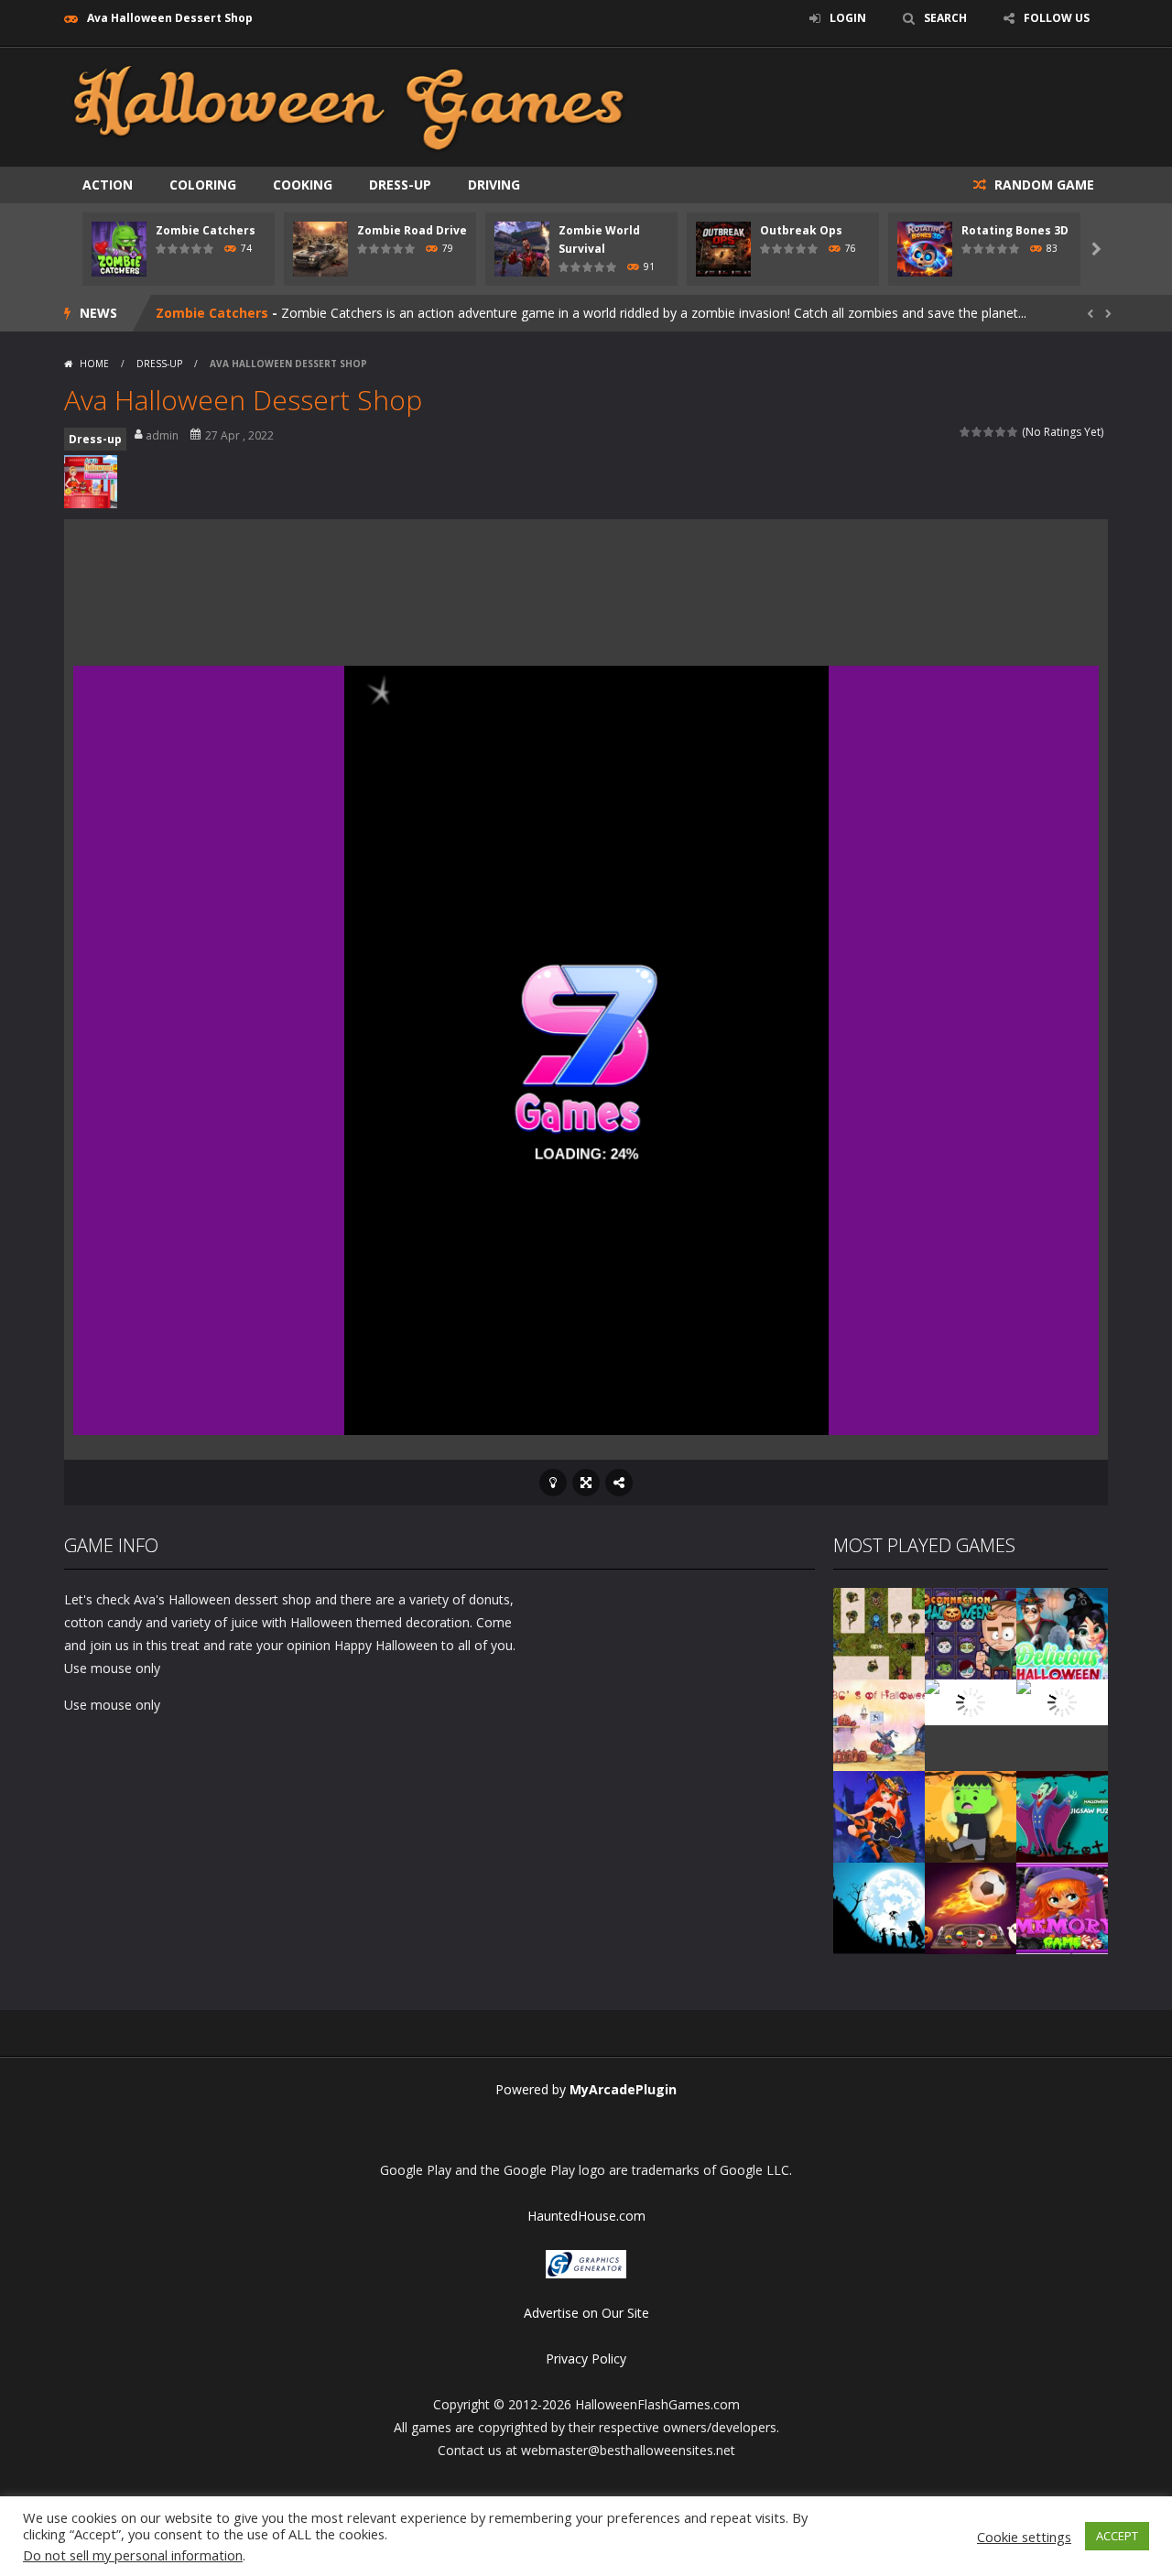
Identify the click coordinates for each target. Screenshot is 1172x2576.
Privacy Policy (586, 2359)
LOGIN (848, 18)
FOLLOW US (1057, 18)
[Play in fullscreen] (586, 1483)
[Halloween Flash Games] (349, 106)
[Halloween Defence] (971, 1701)
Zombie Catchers (206, 230)
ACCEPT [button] (1117, 2536)
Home (94, 364)
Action (108, 185)
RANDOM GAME (1042, 185)
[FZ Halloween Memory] (1062, 1907)
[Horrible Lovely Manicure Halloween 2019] (879, 1815)
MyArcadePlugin (623, 2089)
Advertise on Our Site (586, 2313)
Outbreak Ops (801, 230)
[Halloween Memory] (971, 1815)
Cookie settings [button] (1024, 2537)
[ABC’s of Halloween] (879, 1724)
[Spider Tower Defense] (879, 1632)
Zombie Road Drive (412, 230)
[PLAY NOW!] (119, 248)
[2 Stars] (977, 432)
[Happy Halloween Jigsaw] (879, 1907)
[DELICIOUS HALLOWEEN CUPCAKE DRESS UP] (1062, 1632)
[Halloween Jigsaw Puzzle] (1062, 1815)
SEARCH (945, 18)
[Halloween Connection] (971, 1632)
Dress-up (400, 185)
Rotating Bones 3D (1015, 230)
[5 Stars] (1013, 432)
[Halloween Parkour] (1062, 1701)
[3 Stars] (989, 432)
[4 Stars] (1001, 432)
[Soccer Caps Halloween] (971, 1907)
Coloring (203, 185)
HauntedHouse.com (586, 2216)
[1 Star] (966, 432)
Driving (494, 185)
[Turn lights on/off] (553, 1483)
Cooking (303, 185)
